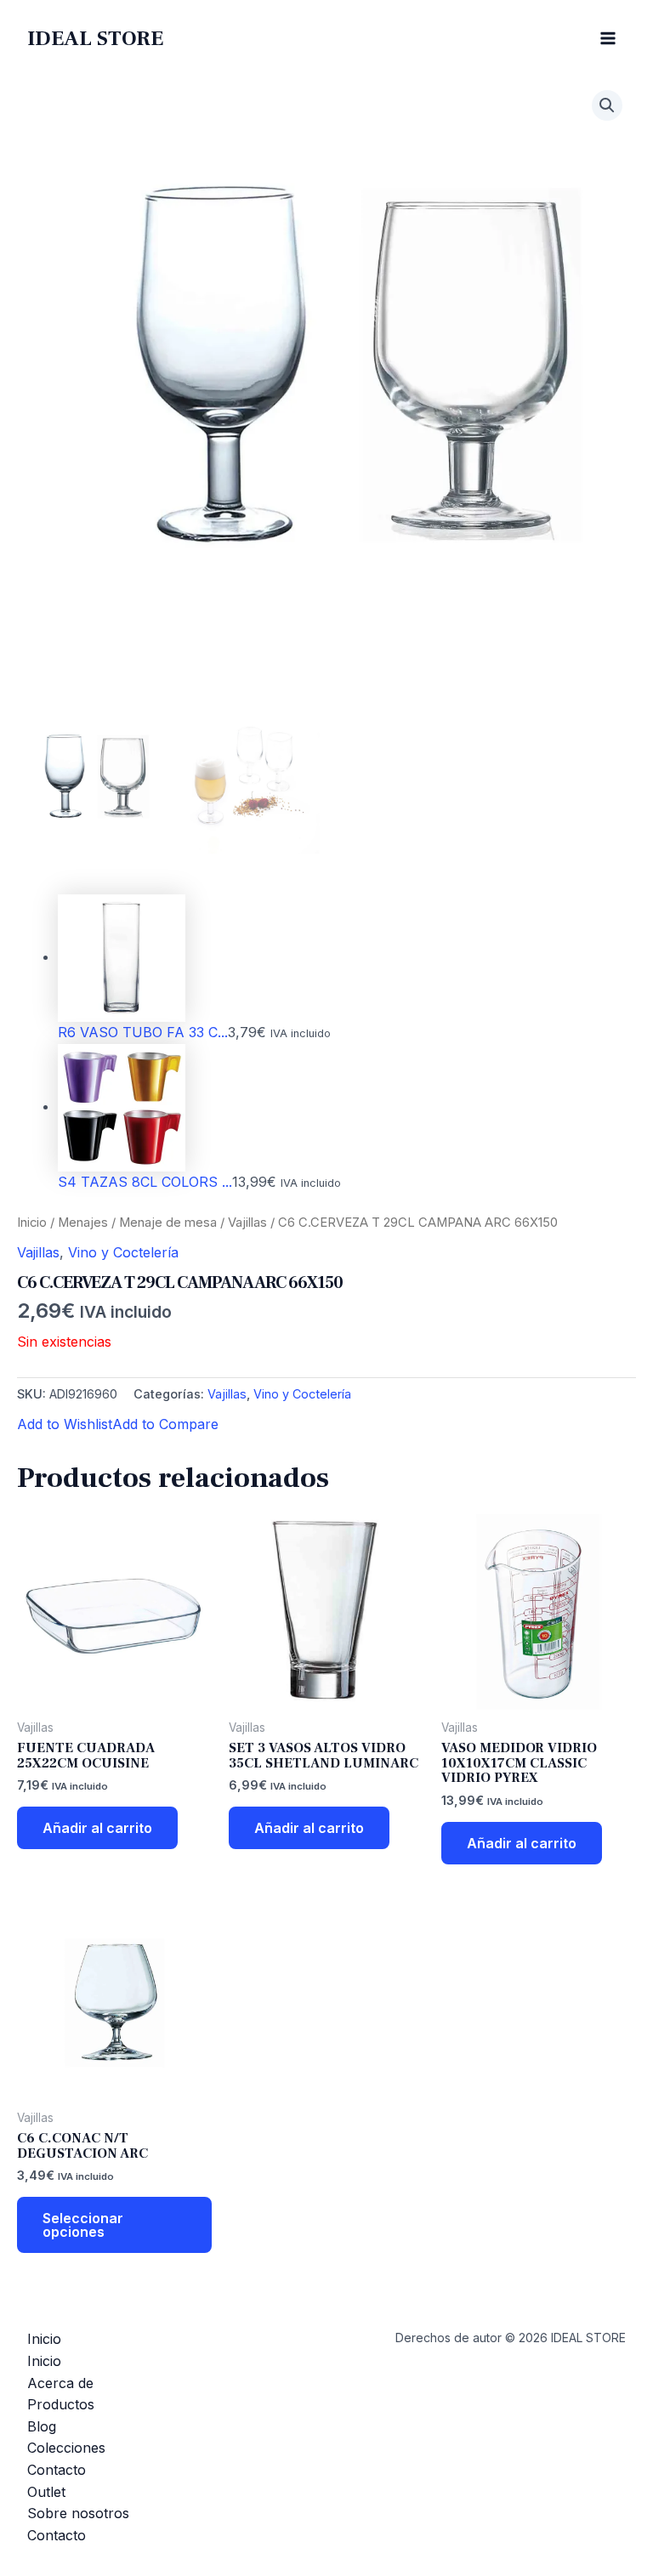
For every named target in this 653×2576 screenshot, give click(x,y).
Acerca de (60, 2383)
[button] (607, 105)
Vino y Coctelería (123, 1252)
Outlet (46, 2492)
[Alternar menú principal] (608, 38)
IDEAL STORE (95, 38)
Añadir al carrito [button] (97, 1828)
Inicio (32, 1223)
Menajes (83, 1223)
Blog (42, 2426)
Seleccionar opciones (83, 2225)
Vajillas (247, 1223)
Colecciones (66, 2448)
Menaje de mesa (168, 1223)
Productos (61, 2404)
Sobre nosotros (78, 2513)
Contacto (57, 2470)
